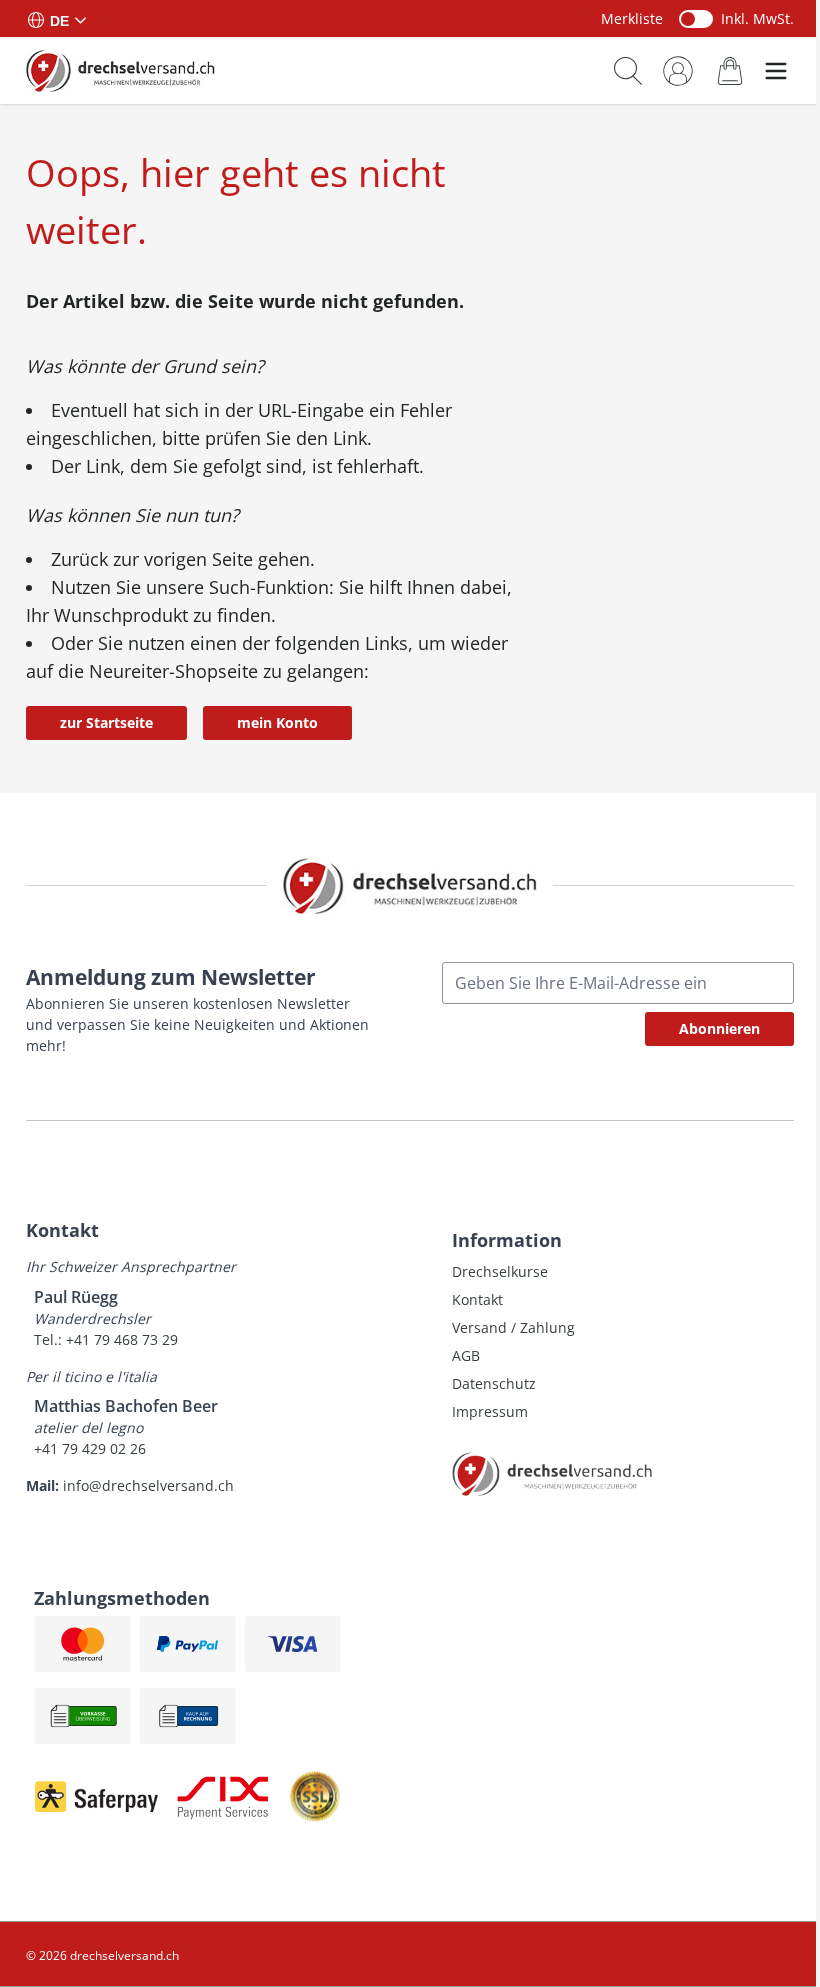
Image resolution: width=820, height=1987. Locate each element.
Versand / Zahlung (513, 1327)
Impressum (490, 1411)
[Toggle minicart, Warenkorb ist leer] (730, 70)
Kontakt (477, 1299)
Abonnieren (719, 1028)
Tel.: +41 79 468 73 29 (106, 1339)
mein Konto (277, 722)
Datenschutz (494, 1383)
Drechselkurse (500, 1271)
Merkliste (632, 18)
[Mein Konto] (678, 71)
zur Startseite (106, 722)
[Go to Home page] (120, 70)
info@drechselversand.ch (148, 1485)
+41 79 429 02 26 (90, 1448)
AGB (466, 1355)
